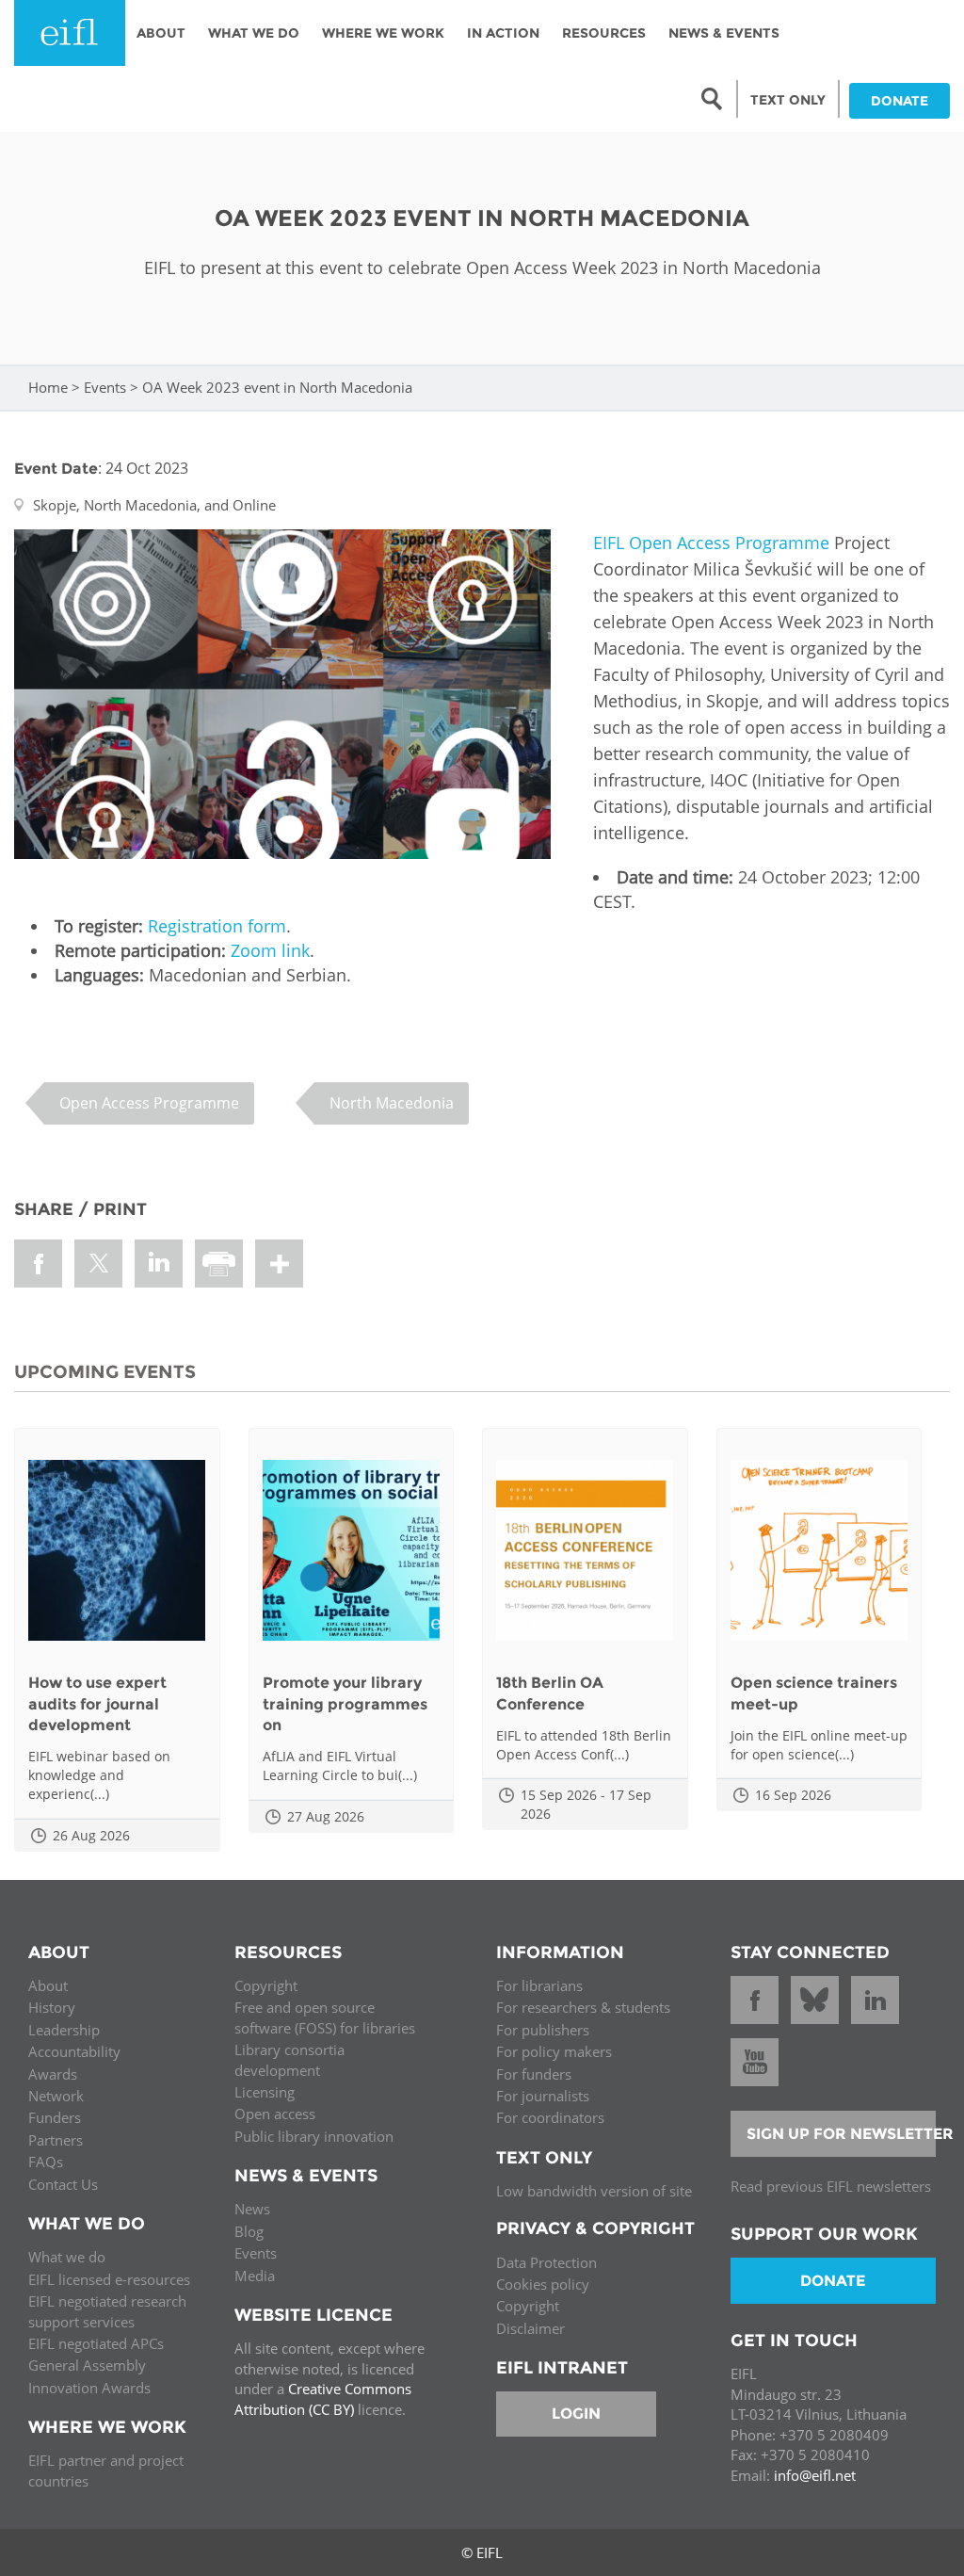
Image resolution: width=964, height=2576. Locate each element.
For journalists (543, 2096)
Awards (53, 2074)
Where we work (383, 33)
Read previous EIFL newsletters (831, 2186)
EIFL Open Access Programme (711, 543)
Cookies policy (543, 2284)
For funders (534, 2074)
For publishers (543, 2030)
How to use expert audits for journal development (97, 1704)
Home (48, 387)
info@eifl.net (815, 2475)
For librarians (539, 1985)
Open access (275, 2114)
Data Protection (546, 2262)
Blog (249, 2231)
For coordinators (550, 2117)
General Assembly (87, 2365)
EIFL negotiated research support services (107, 2311)
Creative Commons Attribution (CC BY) (323, 2398)
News (252, 2209)
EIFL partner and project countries (106, 2470)
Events (105, 387)
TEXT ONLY (788, 100)
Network (56, 2096)
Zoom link (270, 950)
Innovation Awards (89, 2388)
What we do (67, 2257)
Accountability (74, 2051)
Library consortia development (289, 2059)
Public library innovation (314, 2136)
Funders (55, 2117)
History (52, 2007)
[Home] (70, 33)
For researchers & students (583, 2007)
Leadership (64, 2030)
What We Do (254, 33)
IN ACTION (503, 33)
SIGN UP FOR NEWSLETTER (842, 2134)
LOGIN (576, 2414)
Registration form (217, 926)
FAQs (46, 2162)
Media (255, 2276)
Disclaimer (530, 2328)
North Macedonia (392, 1103)
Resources (604, 33)
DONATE (900, 101)
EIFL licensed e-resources (109, 2279)
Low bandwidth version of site (594, 2191)
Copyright (266, 1985)
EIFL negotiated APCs (96, 2343)
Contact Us (63, 2184)
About (161, 33)
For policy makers (554, 2051)
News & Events (724, 33)
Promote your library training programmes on (345, 1704)
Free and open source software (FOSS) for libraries (325, 2017)
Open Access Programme (149, 1103)
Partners (56, 2140)
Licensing (265, 2092)
